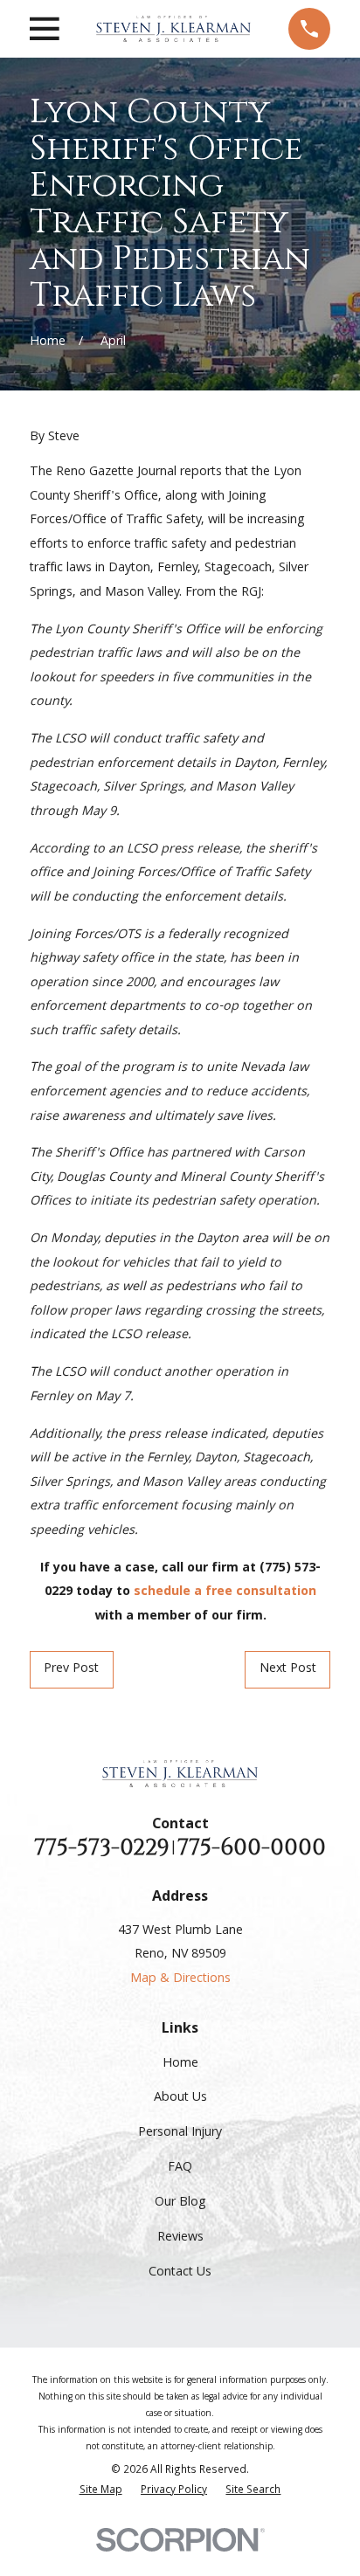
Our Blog (180, 2203)
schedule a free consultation (225, 1592)
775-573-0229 (102, 1848)
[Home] (173, 29)
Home (180, 2064)
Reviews (180, 2238)
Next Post (288, 1669)
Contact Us (180, 2273)
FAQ (180, 2168)
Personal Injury (180, 2133)
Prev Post (71, 1669)
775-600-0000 (252, 1848)
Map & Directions (180, 1979)
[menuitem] (101, 2492)
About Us (180, 2098)
